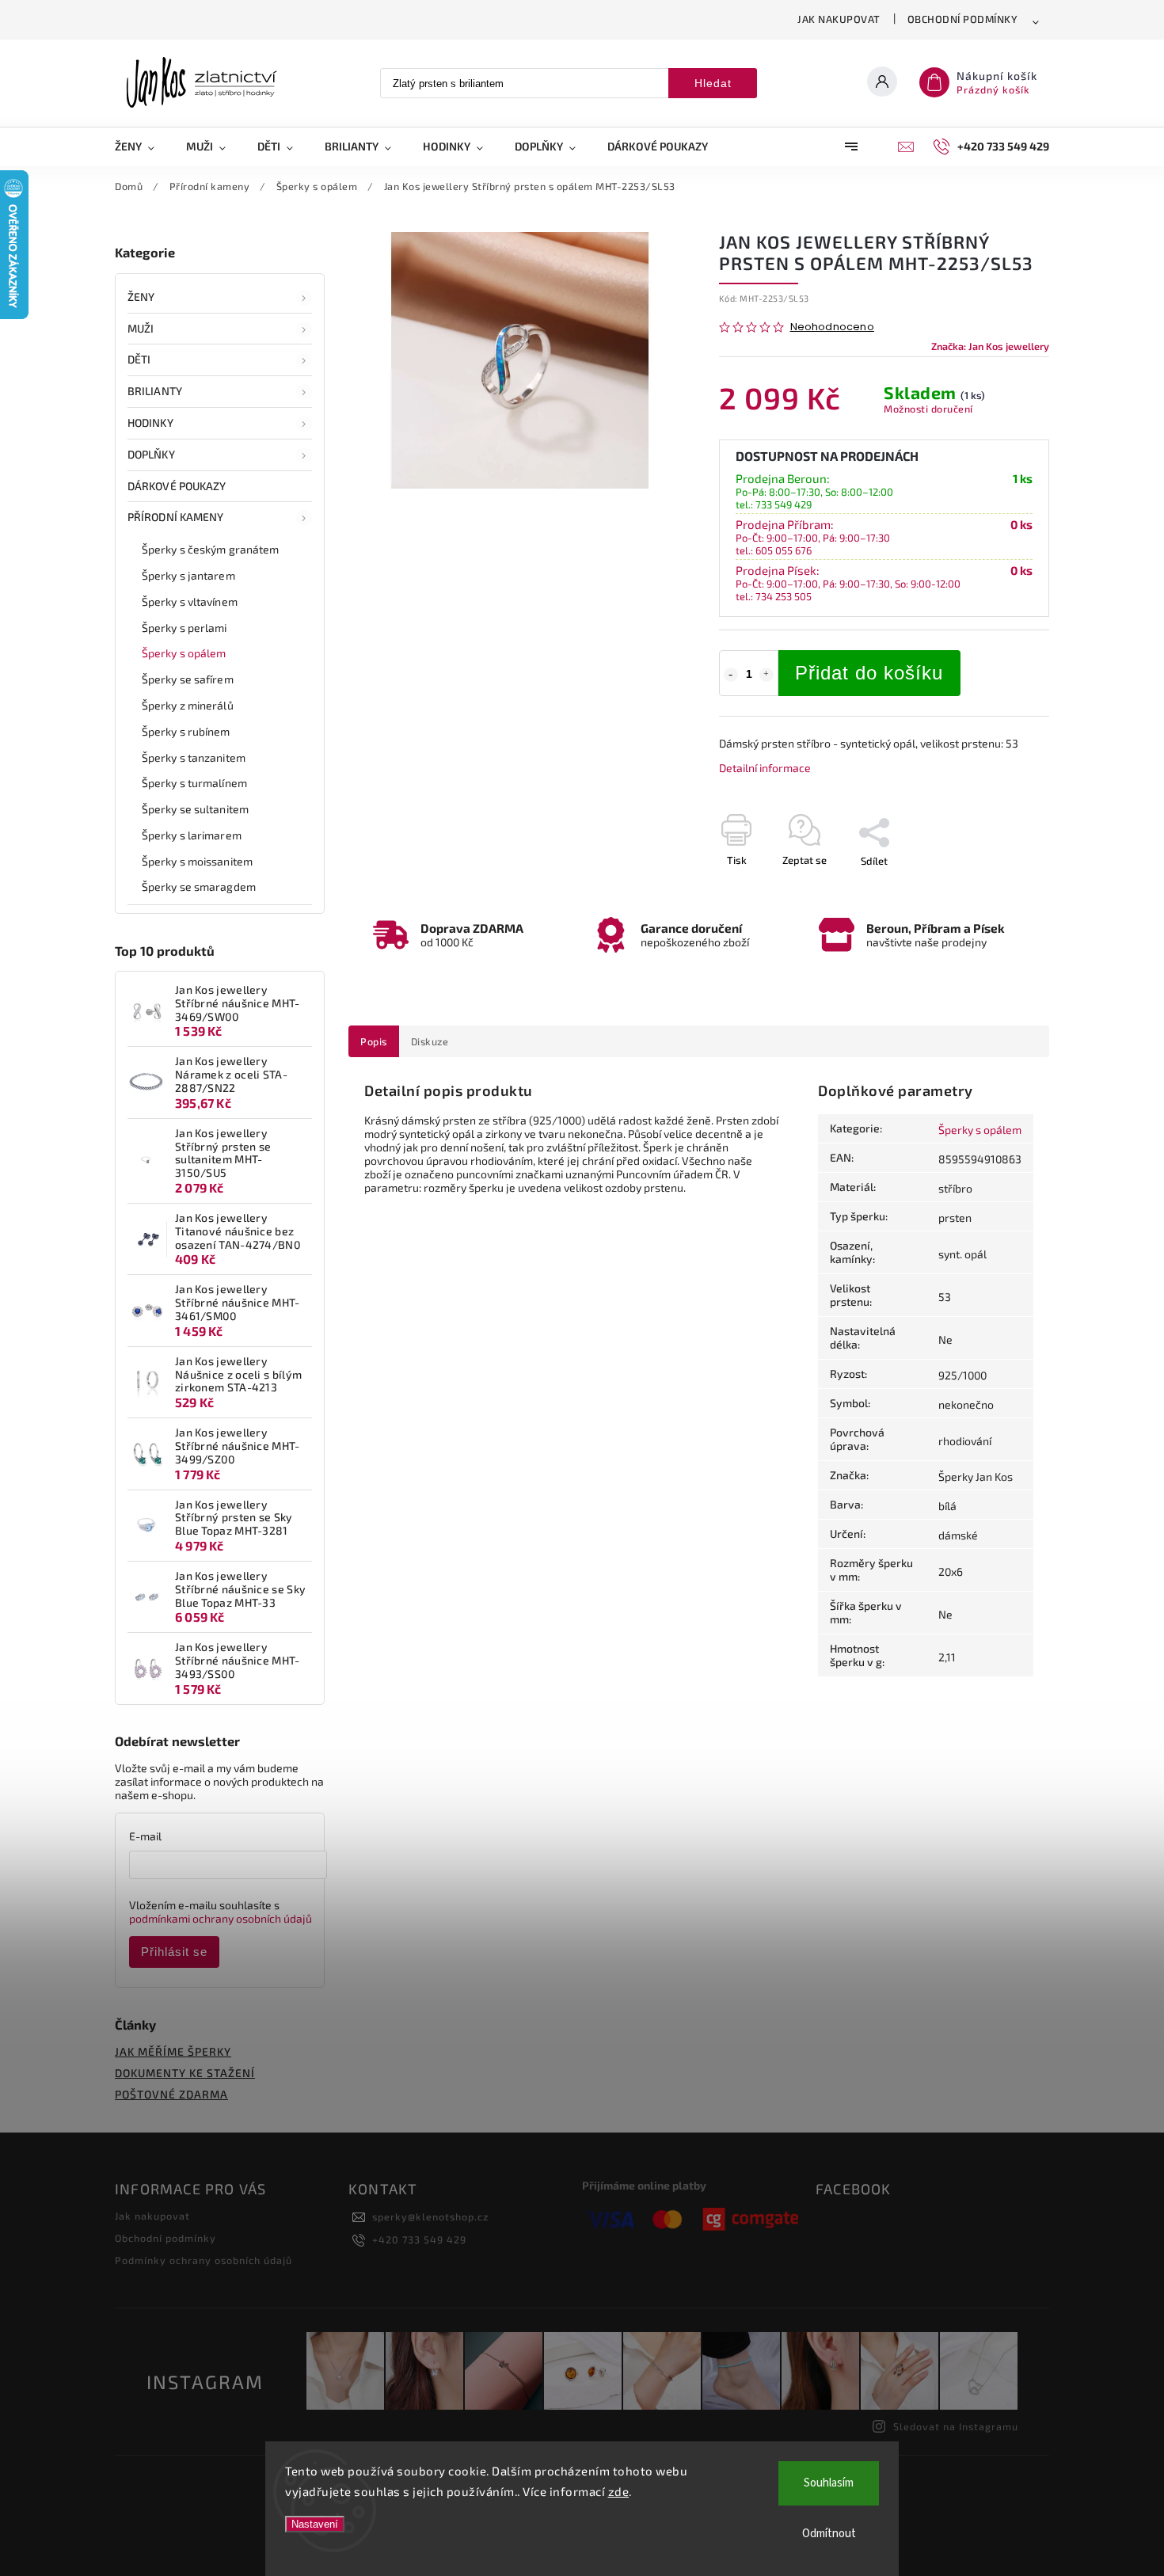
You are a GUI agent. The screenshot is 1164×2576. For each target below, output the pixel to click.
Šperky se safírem (188, 679)
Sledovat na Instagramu (956, 2426)
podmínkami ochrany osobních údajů (221, 1918)
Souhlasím (829, 2483)
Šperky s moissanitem (197, 861)
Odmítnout (829, 2534)
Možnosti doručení (928, 409)
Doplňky (151, 454)
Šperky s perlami (184, 628)
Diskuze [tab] (430, 1041)
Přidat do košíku (869, 673)
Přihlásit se (174, 1952)
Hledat (713, 83)
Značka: (990, 346)
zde (619, 2491)
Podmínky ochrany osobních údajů (204, 2260)
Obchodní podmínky (963, 19)
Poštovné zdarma (171, 2094)
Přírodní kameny (176, 517)
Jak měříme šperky (173, 2051)
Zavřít (999, 888)
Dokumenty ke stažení (185, 2073)
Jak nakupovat (839, 19)
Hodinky (150, 422)
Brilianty (155, 391)
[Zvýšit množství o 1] (766, 675)
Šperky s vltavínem (190, 601)
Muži (141, 328)
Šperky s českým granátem (210, 549)
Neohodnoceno (832, 327)
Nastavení (315, 2524)
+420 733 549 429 (419, 2239)
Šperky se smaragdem (199, 887)
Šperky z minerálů (188, 705)
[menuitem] (143, 146)
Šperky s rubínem (186, 731)
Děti (139, 359)
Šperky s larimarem (192, 835)
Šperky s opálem (184, 653)
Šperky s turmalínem (194, 783)
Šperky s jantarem (188, 575)
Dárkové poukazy (177, 486)
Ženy (141, 297)
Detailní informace (765, 768)
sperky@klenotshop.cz (430, 2216)
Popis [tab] (374, 1041)
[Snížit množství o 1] (731, 675)
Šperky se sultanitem (195, 809)
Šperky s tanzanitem (194, 757)
